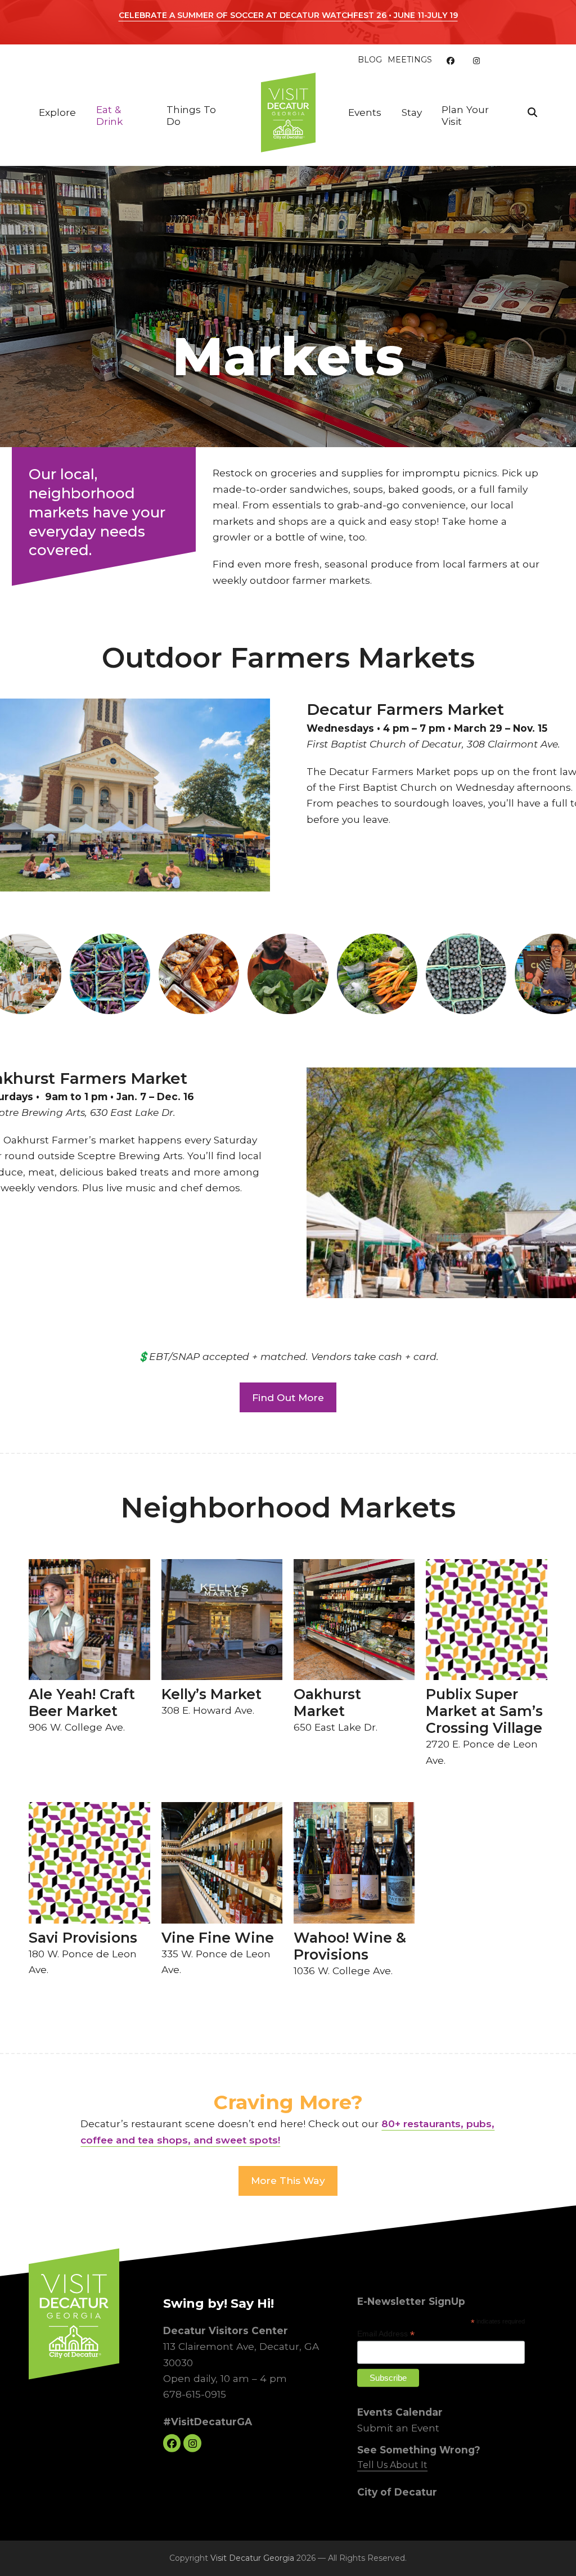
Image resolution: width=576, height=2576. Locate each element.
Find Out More (288, 1397)
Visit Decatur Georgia (252, 2558)
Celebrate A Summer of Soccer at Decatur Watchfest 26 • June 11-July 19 (288, 15)
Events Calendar (400, 2412)
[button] (532, 112)
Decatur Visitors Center (225, 2330)
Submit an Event (398, 2428)
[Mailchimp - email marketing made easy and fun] (504, 2389)
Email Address (386, 2334)
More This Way (288, 2180)
